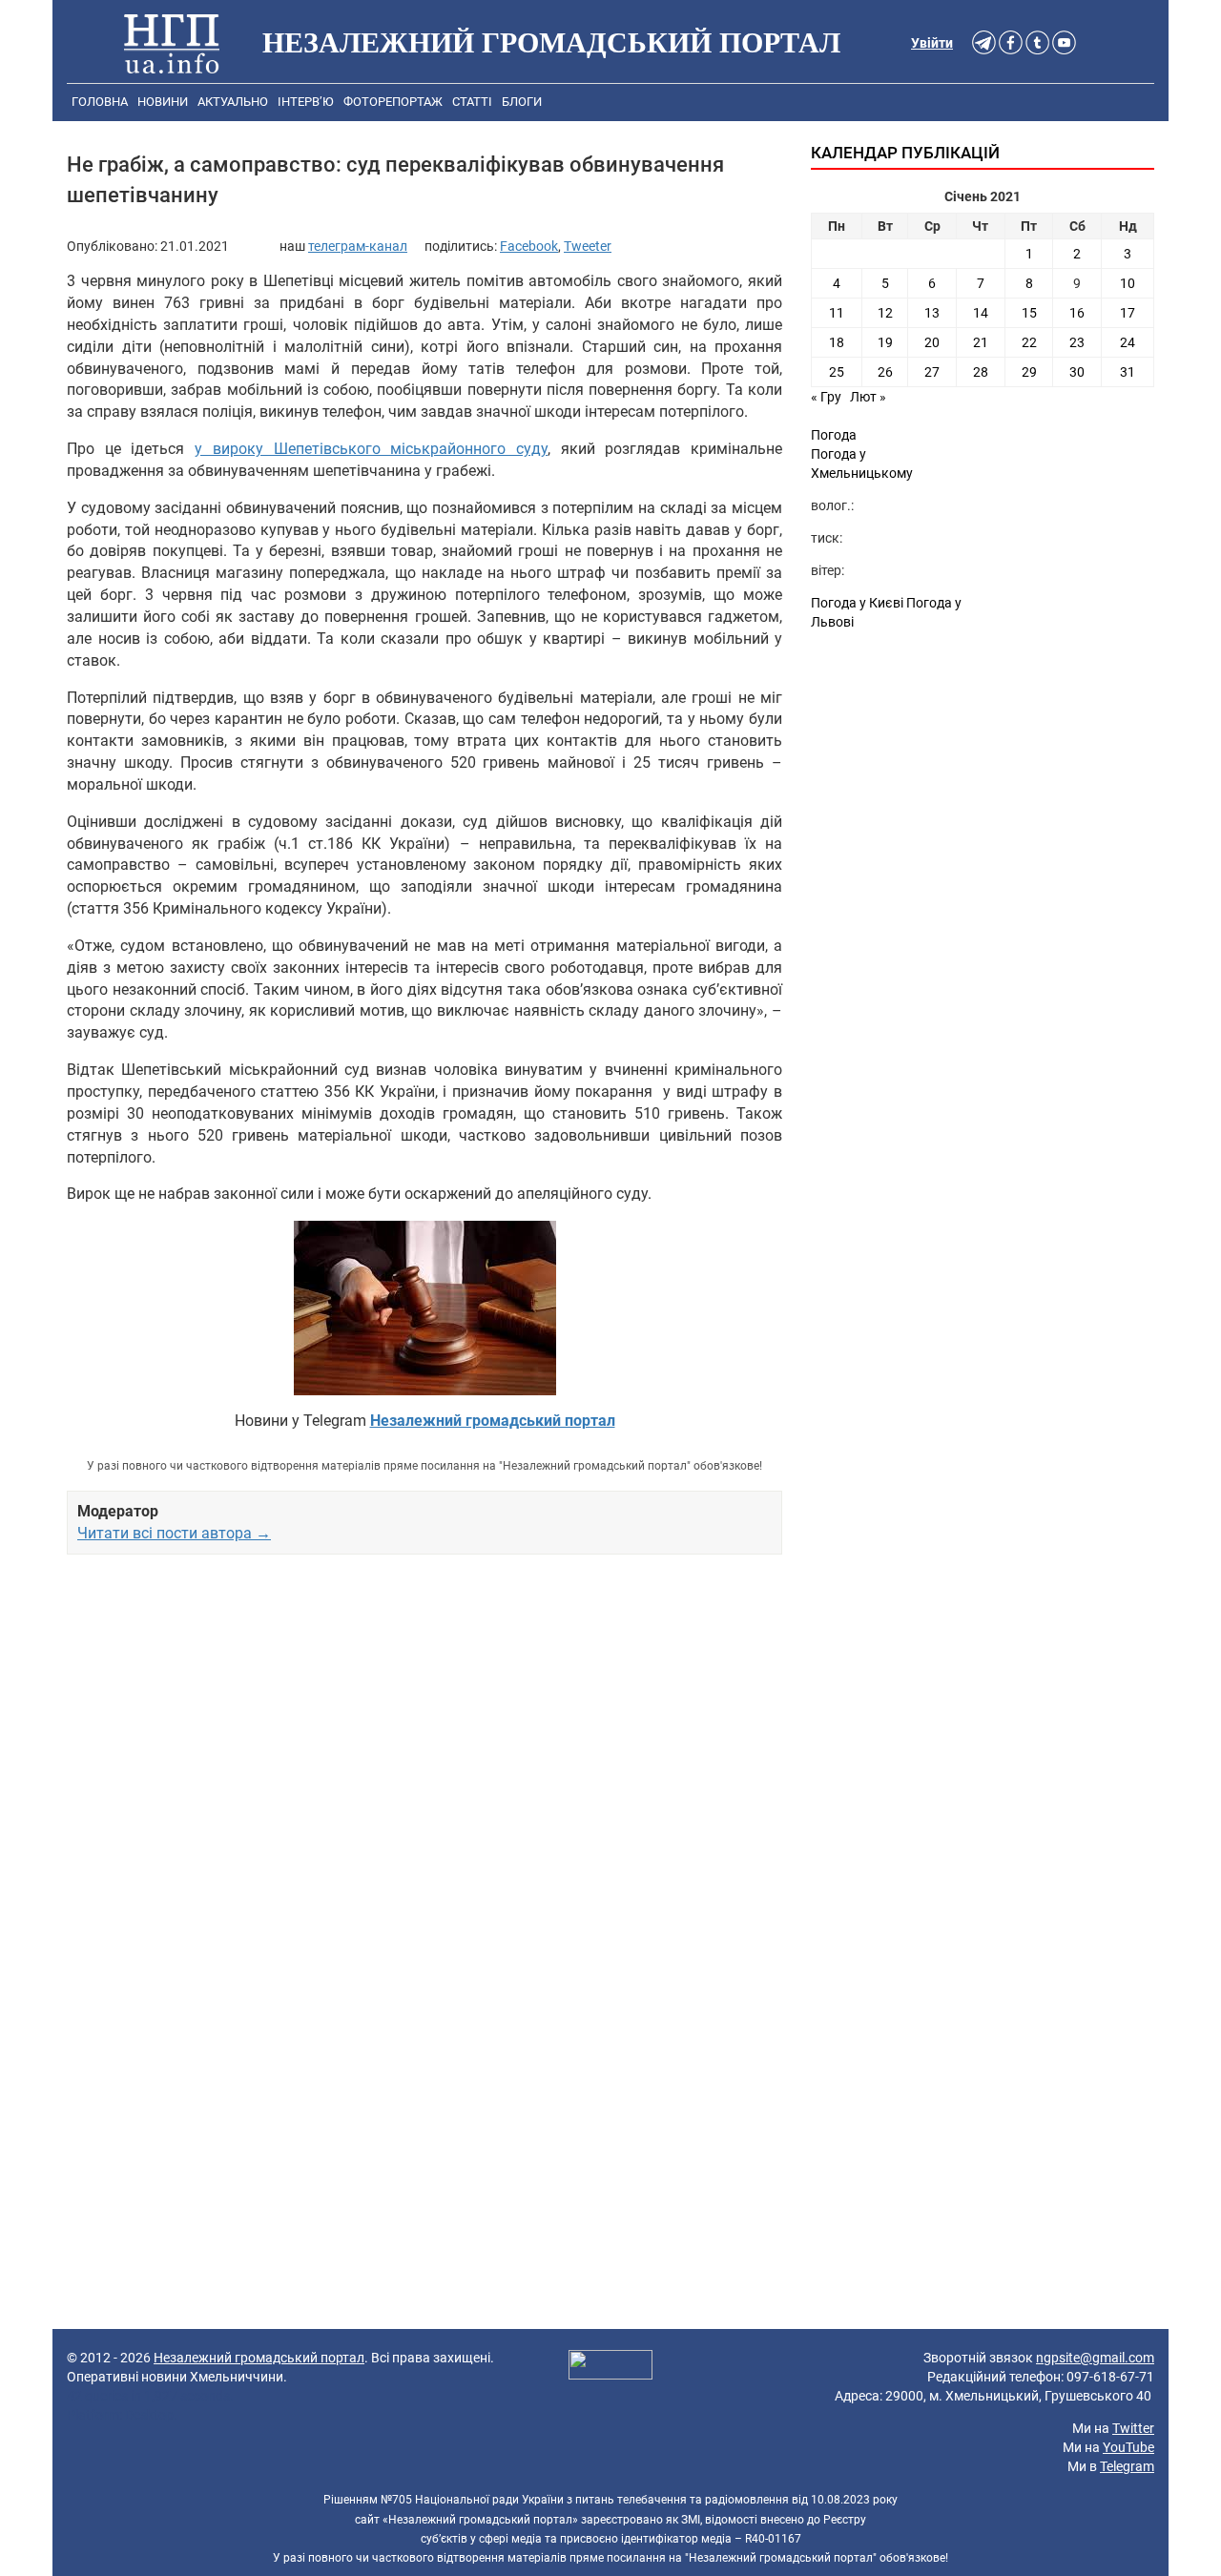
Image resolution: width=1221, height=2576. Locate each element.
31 (1128, 372)
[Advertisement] (424, 1770)
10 (1128, 283)
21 (981, 342)
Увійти (932, 43)
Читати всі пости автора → (174, 1533)
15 (1029, 313)
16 (1077, 313)
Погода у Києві (857, 603)
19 (885, 342)
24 (1128, 342)
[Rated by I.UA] (610, 2368)
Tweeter (588, 246)
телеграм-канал (358, 246)
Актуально (233, 102)
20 (932, 342)
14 (981, 313)
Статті (472, 102)
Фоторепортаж (393, 102)
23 (1077, 342)
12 (885, 313)
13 (932, 313)
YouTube (1128, 2447)
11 (837, 313)
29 (1029, 372)
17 (1128, 313)
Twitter (1133, 2428)
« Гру (826, 397)
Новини (163, 102)
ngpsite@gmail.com (1095, 2358)
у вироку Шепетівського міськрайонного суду (371, 449)
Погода (834, 435)
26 (885, 372)
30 (1077, 372)
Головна (100, 102)
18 (837, 342)
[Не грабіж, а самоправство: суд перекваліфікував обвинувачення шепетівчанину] (424, 1308)
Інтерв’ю (306, 102)
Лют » (868, 397)
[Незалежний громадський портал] (172, 43)
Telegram (1127, 2466)
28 (981, 372)
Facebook (529, 246)
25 (837, 372)
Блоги (522, 102)
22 (1029, 342)
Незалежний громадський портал (259, 2358)
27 (932, 372)
